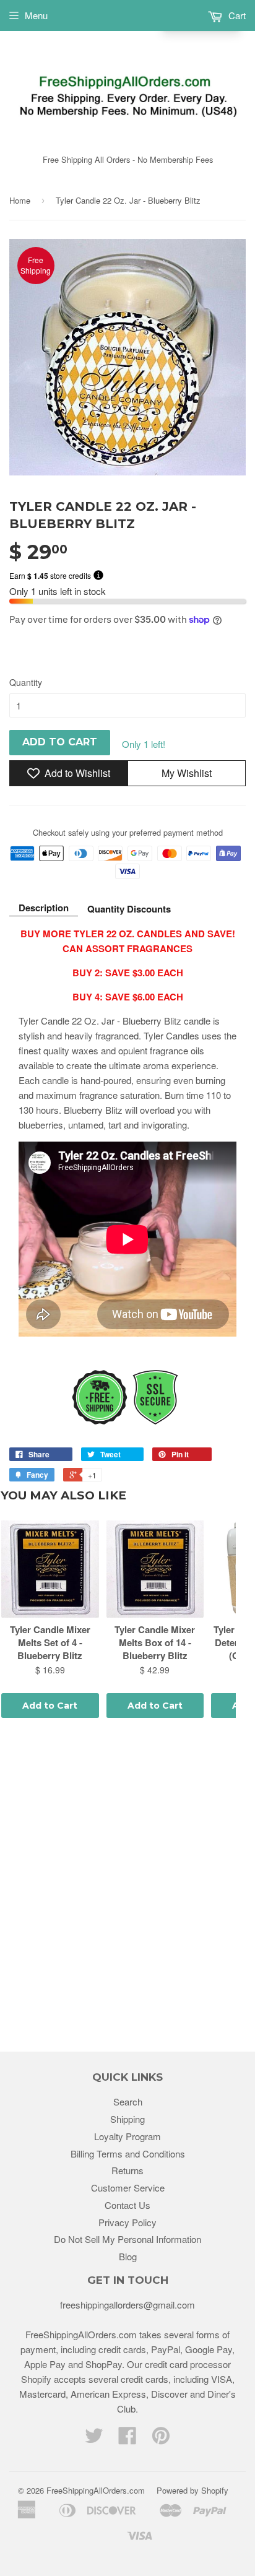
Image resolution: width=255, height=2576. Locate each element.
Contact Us (127, 2205)
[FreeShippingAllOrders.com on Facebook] (127, 2439)
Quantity (26, 682)
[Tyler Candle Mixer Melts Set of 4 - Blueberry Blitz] (50, 1569)
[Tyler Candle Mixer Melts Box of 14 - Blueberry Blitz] (155, 1569)
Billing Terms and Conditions (128, 2153)
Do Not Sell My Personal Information (127, 2239)
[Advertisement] (127, 1887)
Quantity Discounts (129, 909)
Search (128, 2101)
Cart (236, 15)
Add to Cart (50, 1706)
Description (44, 908)
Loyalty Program (127, 2136)
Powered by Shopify (192, 2490)
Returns (127, 2170)
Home (20, 200)
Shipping (127, 2119)
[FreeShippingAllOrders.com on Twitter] (94, 2439)
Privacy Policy (127, 2222)
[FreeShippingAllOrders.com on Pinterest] (161, 2439)
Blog (128, 2256)
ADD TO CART (60, 742)
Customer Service (128, 2188)
